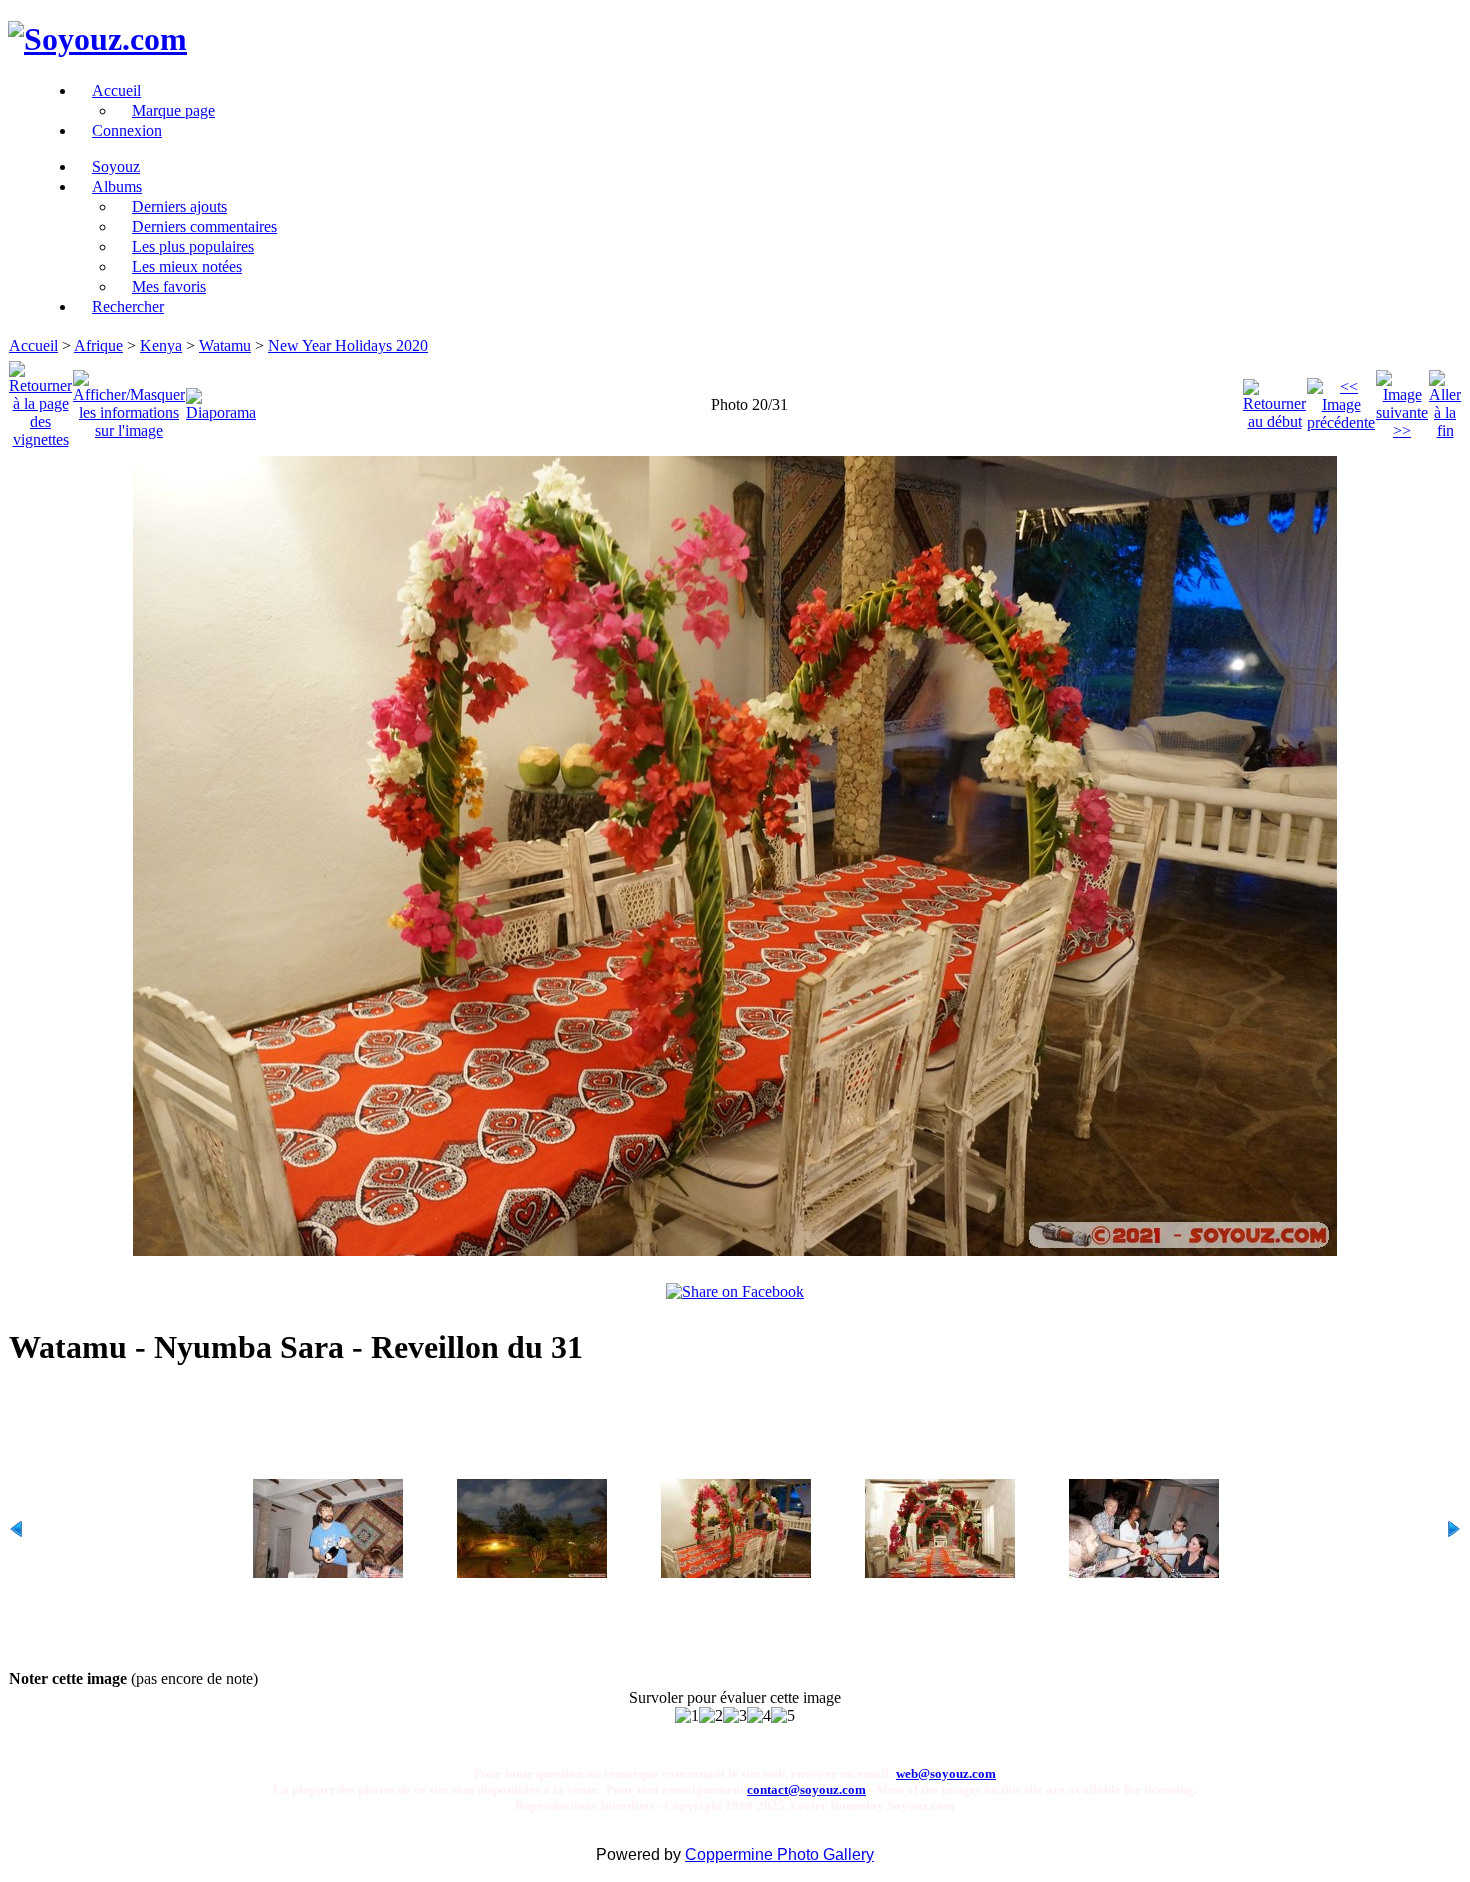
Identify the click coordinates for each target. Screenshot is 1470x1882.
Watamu (225, 345)
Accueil (33, 345)
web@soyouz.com (946, 1773)
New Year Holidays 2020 (348, 345)
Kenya (161, 345)
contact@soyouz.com (806, 1789)
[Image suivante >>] (1402, 399)
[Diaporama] (221, 399)
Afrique (98, 345)
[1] (687, 1716)
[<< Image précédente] (1341, 399)
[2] (711, 1716)
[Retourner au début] (1274, 399)
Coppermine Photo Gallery (779, 1854)
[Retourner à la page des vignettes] (40, 399)
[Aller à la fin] (1445, 399)
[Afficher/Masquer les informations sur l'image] (129, 399)
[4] (759, 1716)
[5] (783, 1716)
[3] (735, 1716)
